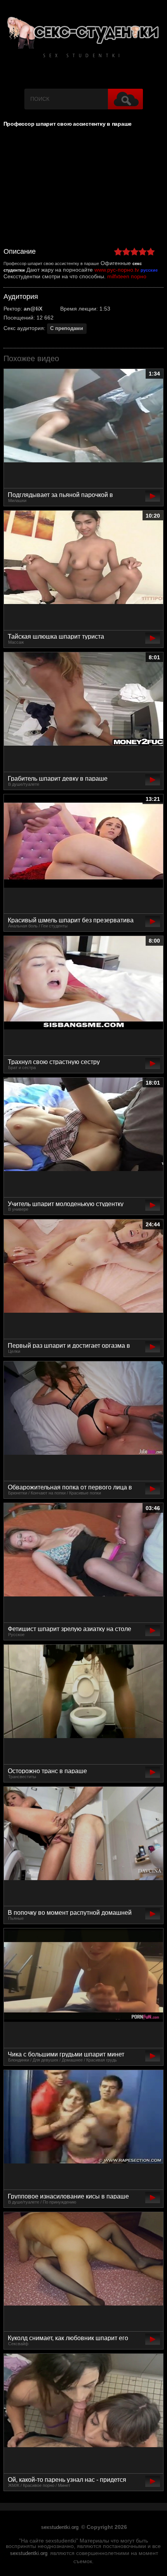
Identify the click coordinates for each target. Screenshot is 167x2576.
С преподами (67, 328)
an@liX (33, 309)
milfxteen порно (127, 276)
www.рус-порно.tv (117, 270)
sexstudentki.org (60, 2527)
